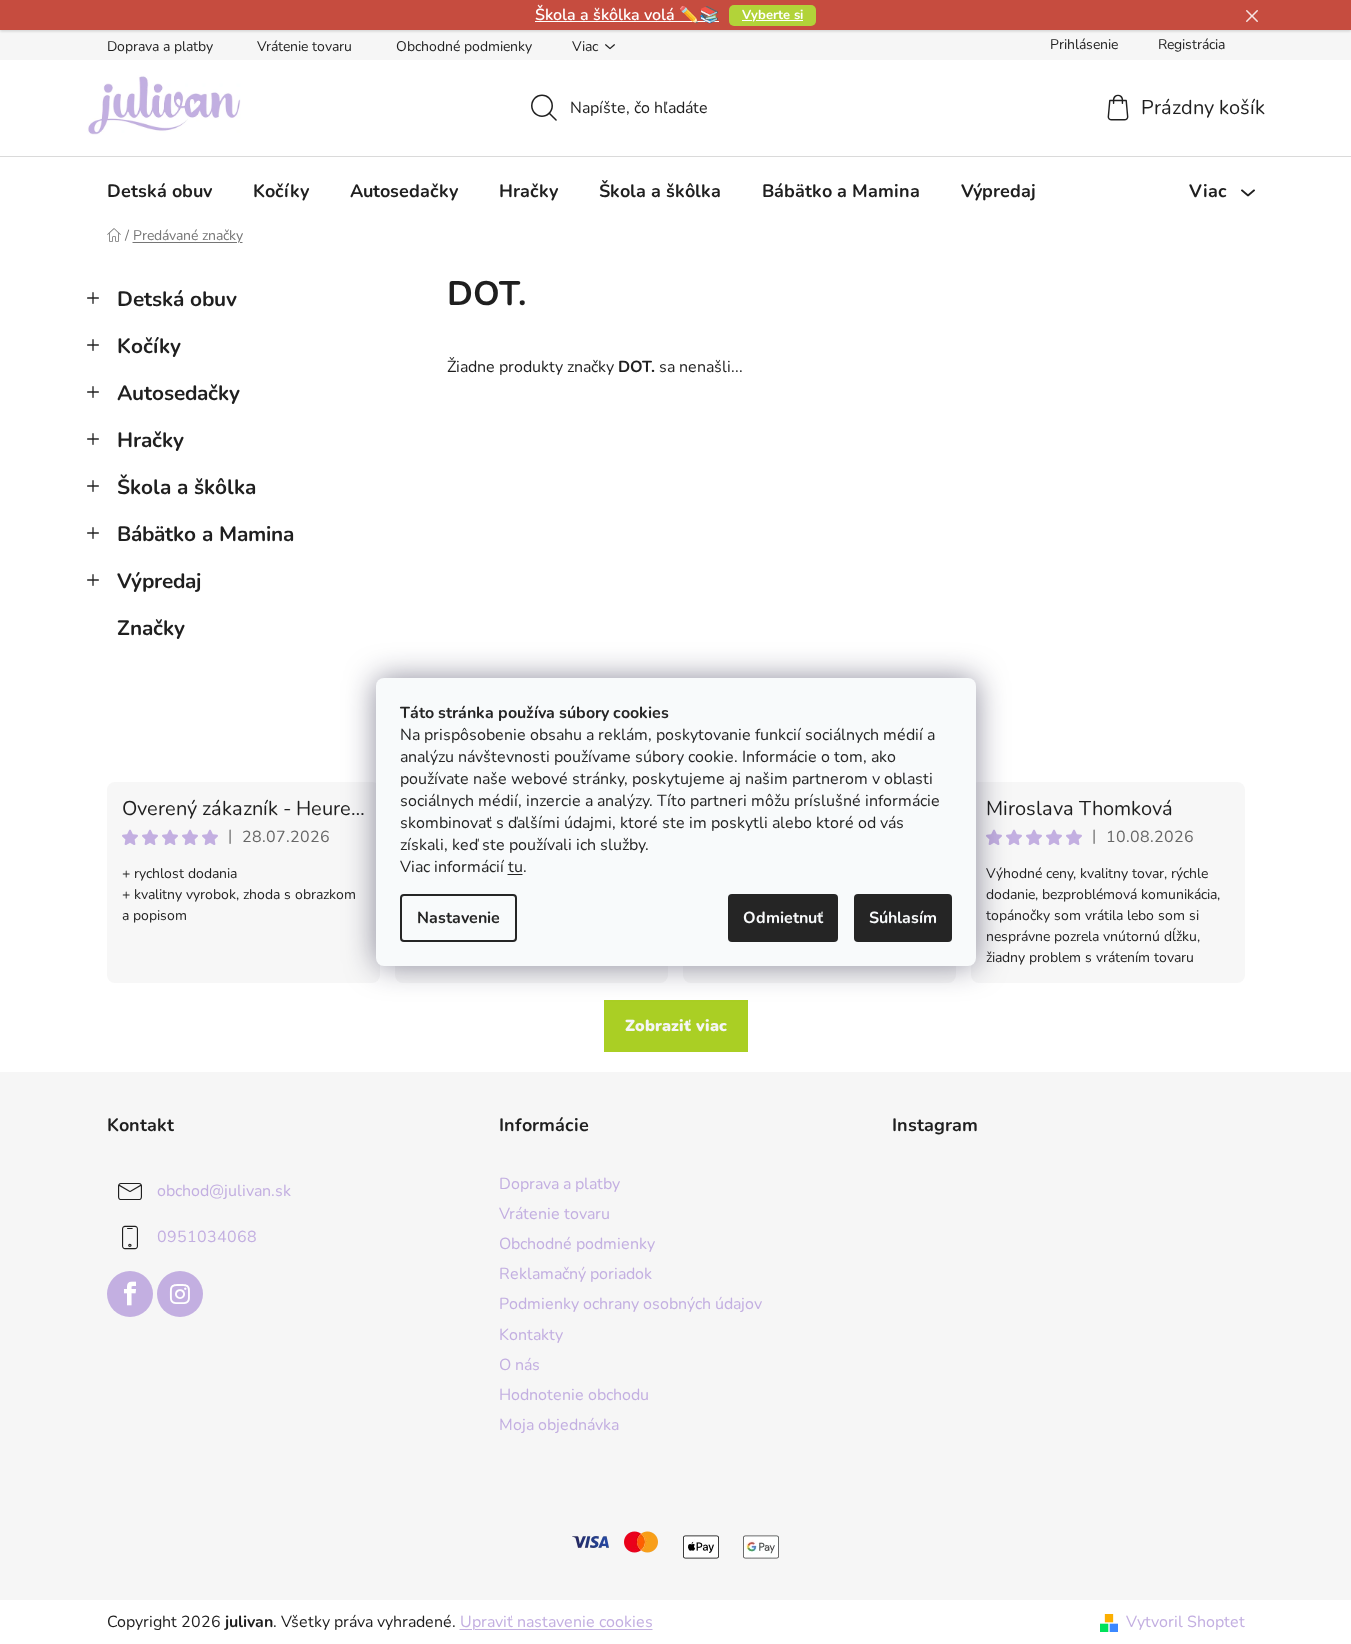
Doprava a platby (160, 46)
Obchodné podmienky (464, 46)
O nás (519, 1365)
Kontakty (531, 1335)
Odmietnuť (783, 918)
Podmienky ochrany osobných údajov (630, 1304)
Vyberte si (772, 15)
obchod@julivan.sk (224, 1191)
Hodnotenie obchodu (574, 1395)
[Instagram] (180, 1294)
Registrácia (1191, 44)
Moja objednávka (559, 1425)
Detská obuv (177, 299)
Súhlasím (903, 918)
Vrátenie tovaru (304, 46)
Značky (151, 628)
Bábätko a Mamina (205, 534)
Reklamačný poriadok (575, 1274)
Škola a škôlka (186, 487)
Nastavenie (458, 918)
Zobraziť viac (676, 1026)
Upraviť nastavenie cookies (556, 1622)
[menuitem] (159, 191)
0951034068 (207, 1237)
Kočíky (149, 346)
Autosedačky (178, 393)
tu (515, 867)
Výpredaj (159, 581)
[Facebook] (130, 1294)
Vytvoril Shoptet (1185, 1622)
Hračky (150, 440)
